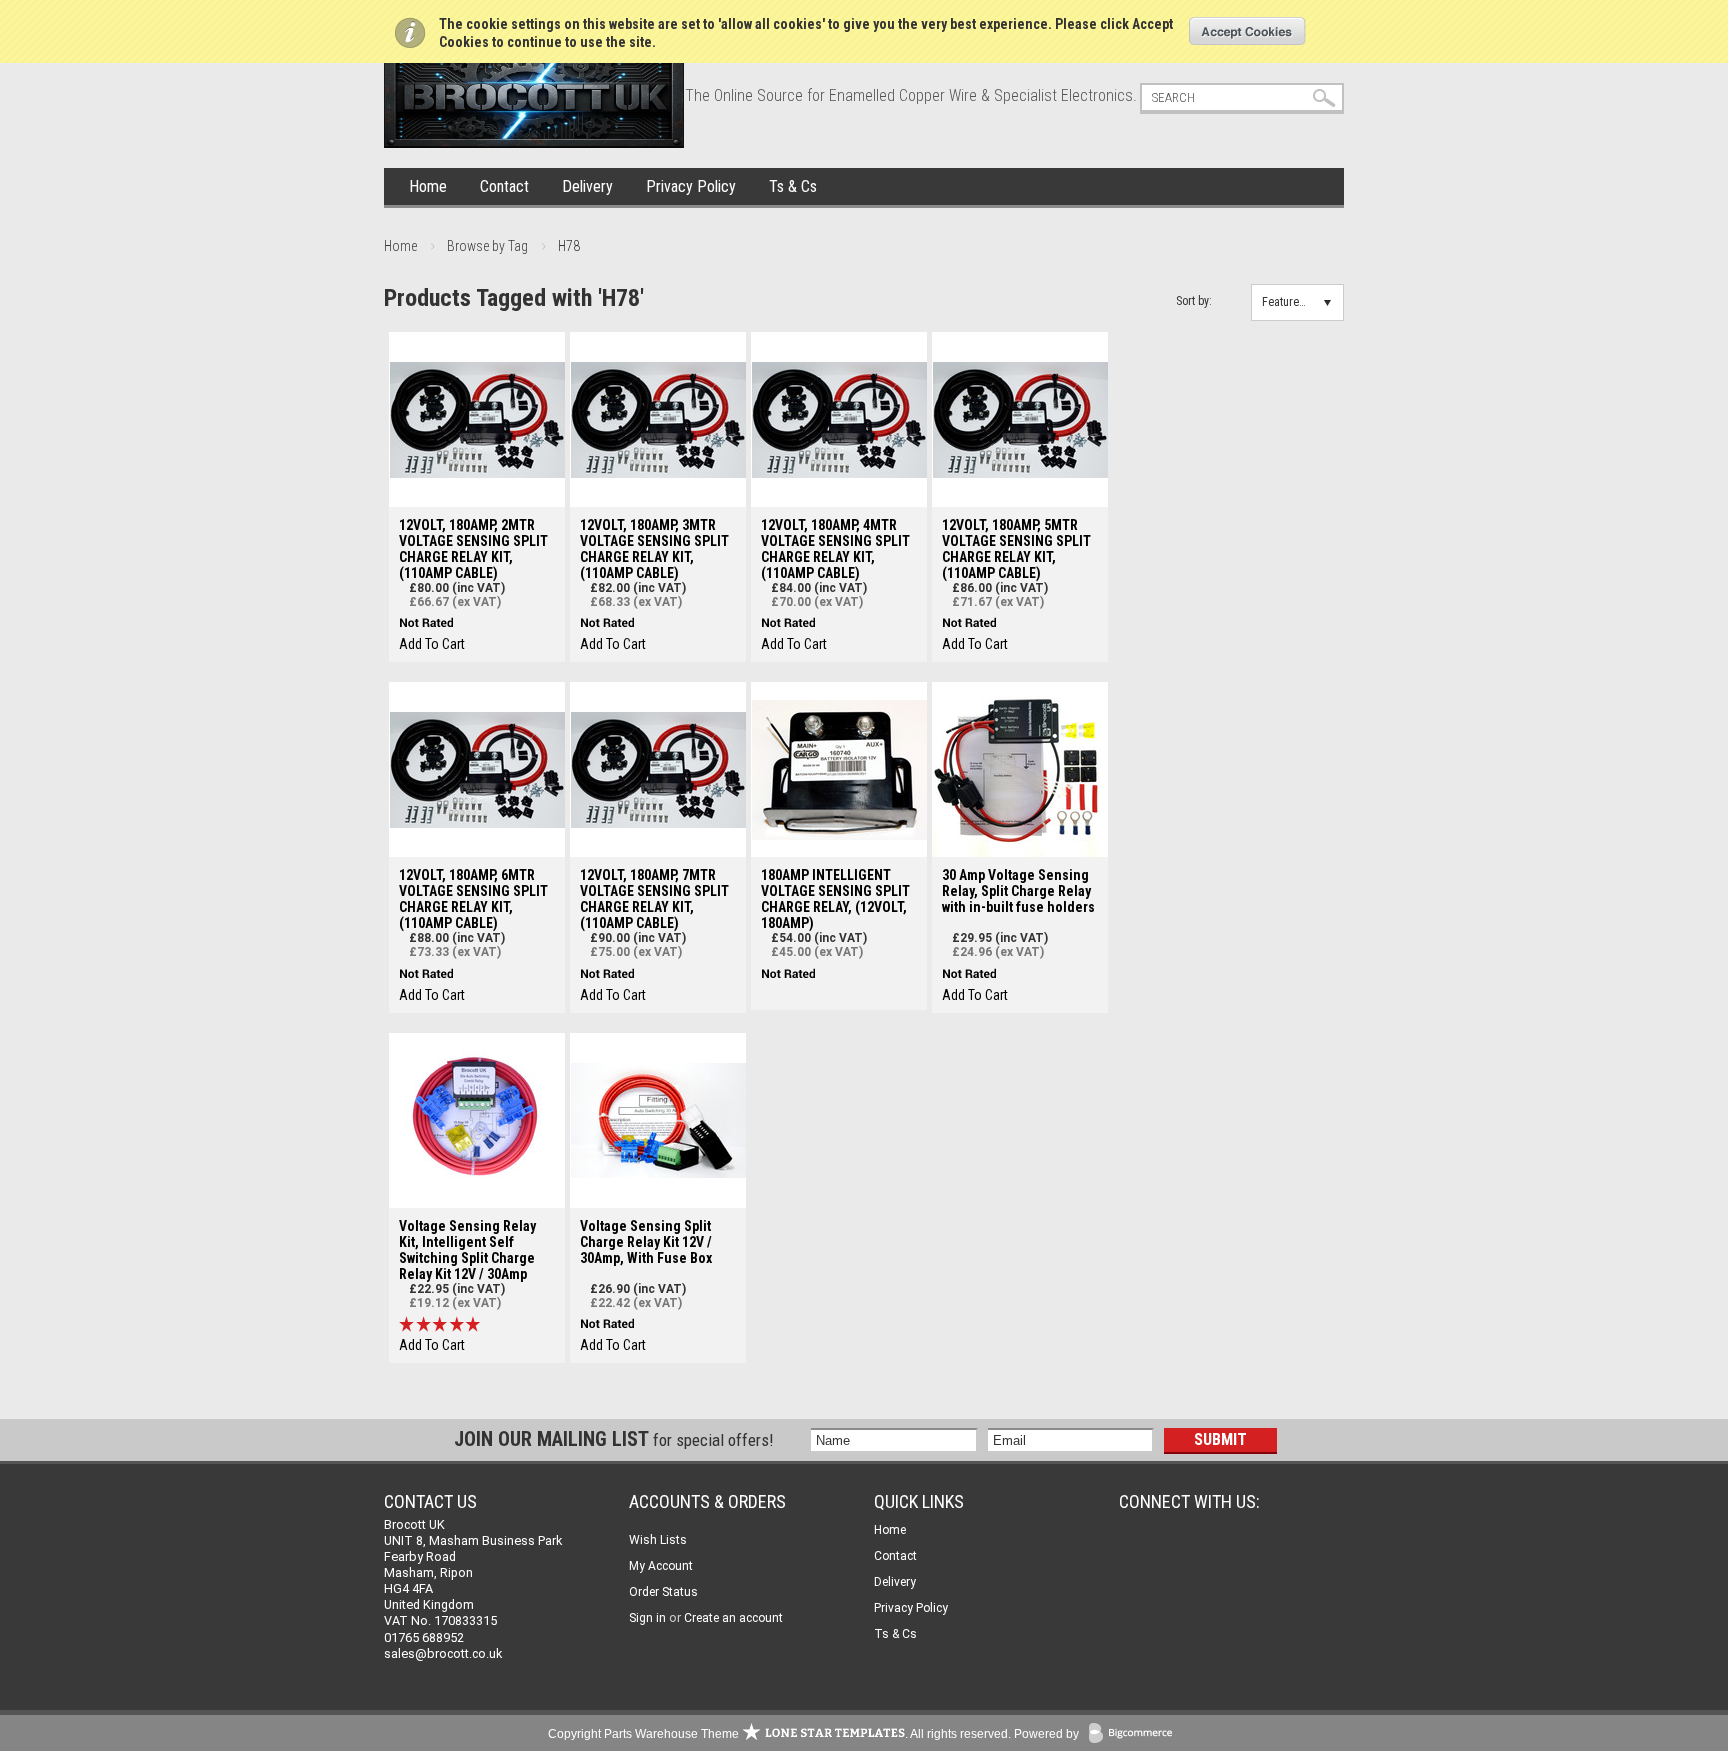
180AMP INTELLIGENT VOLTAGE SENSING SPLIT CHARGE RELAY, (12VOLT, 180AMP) (835, 899)
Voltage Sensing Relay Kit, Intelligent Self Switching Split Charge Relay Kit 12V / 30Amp (467, 1250)
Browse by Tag (487, 246)
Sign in (647, 1618)
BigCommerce (1135, 1734)
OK (1247, 31)
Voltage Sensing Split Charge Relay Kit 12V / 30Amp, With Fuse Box (646, 1242)
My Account (661, 1566)
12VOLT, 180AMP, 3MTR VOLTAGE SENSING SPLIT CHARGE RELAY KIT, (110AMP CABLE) (654, 549)
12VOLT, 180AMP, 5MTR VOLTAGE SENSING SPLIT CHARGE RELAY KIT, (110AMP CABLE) (1016, 549)
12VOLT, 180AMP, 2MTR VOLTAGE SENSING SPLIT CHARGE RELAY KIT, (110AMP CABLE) (473, 549)
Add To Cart (432, 644)
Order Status (663, 1592)
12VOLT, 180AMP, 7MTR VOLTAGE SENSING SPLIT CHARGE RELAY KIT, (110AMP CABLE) (654, 899)
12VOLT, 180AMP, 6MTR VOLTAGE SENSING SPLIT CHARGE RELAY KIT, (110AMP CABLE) (473, 899)
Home (428, 186)
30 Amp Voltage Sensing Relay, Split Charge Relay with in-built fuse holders (1018, 891)
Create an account (733, 1618)
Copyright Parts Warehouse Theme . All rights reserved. (779, 1734)
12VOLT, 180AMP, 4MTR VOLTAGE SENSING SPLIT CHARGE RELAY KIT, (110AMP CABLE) (835, 549)
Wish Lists (658, 1540)
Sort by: (1194, 301)
